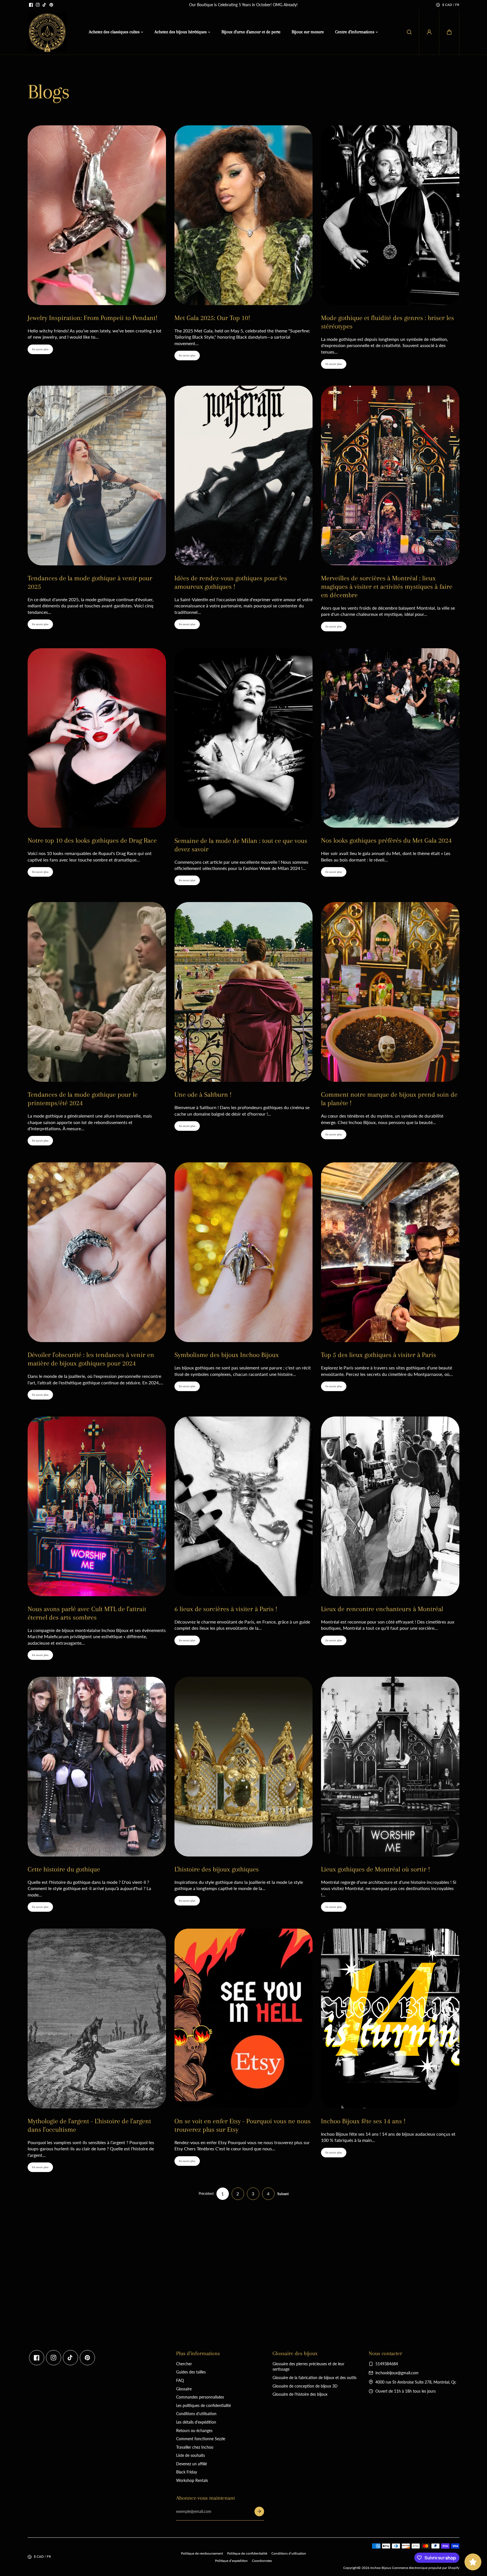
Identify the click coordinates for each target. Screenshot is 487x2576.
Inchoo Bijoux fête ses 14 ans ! (363, 2121)
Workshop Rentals (192, 2480)
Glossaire (184, 2389)
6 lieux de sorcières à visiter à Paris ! (226, 1609)
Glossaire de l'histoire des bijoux (300, 2394)
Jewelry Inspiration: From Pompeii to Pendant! (93, 318)
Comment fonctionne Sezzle (201, 2439)
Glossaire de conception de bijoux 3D (305, 2386)
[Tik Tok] (45, 5)
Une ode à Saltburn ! (203, 1094)
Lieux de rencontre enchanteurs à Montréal (382, 1609)
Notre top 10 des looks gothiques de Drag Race (92, 840)
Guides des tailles (191, 2372)
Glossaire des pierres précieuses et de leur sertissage (308, 2367)
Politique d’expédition (231, 2561)
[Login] (429, 32)
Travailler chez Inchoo (195, 2447)
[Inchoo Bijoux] (47, 32)
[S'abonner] (259, 2511)
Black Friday (187, 2472)
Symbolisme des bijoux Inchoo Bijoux (227, 1355)
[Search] (409, 32)
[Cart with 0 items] (449, 32)
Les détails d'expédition (196, 2422)
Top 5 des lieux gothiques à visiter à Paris (378, 1355)
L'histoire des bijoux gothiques (217, 1869)
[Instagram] (38, 5)
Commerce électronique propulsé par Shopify (426, 2568)
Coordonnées (262, 2561)
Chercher (184, 2364)
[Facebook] (31, 5)
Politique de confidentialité (247, 2553)
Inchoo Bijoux (381, 2568)
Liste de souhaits (191, 2455)
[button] (449, 32)
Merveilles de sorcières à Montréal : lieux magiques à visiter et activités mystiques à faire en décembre (387, 587)
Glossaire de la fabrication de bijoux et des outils (315, 2378)
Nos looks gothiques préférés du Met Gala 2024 (386, 840)
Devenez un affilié (192, 2464)
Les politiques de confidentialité (203, 2405)
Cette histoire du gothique (64, 1869)
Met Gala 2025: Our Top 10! (212, 318)
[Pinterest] (51, 5)
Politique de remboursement (202, 2553)
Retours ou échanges (194, 2430)
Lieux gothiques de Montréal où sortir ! (376, 1869)
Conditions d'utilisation (196, 2414)
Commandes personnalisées (200, 2397)
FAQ (180, 2380)
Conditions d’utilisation (289, 2553)
